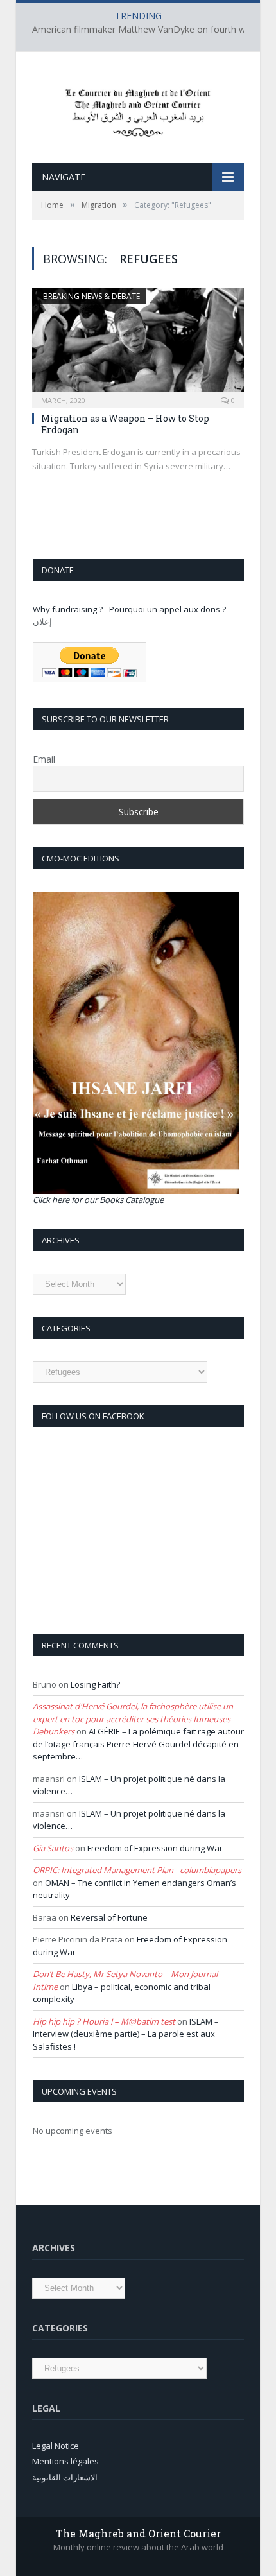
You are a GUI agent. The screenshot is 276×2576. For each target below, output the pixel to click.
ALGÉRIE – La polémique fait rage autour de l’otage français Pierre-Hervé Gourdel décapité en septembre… (138, 1744)
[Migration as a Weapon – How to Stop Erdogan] (138, 344)
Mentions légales (65, 2461)
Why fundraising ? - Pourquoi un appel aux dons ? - (132, 609)
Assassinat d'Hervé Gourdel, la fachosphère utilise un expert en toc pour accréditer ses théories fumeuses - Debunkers (134, 1719)
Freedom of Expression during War (155, 1848)
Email (44, 759)
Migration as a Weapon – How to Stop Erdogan (125, 424)
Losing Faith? (95, 1684)
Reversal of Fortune (109, 1917)
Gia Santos (53, 1848)
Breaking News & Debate (91, 296)
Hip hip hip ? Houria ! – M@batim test (104, 2021)
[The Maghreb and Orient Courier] (138, 109)
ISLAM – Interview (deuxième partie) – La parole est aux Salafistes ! (126, 2034)
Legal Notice (56, 2446)
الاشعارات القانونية (65, 2477)
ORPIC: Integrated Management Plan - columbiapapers (137, 1870)
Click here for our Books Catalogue (98, 1200)
